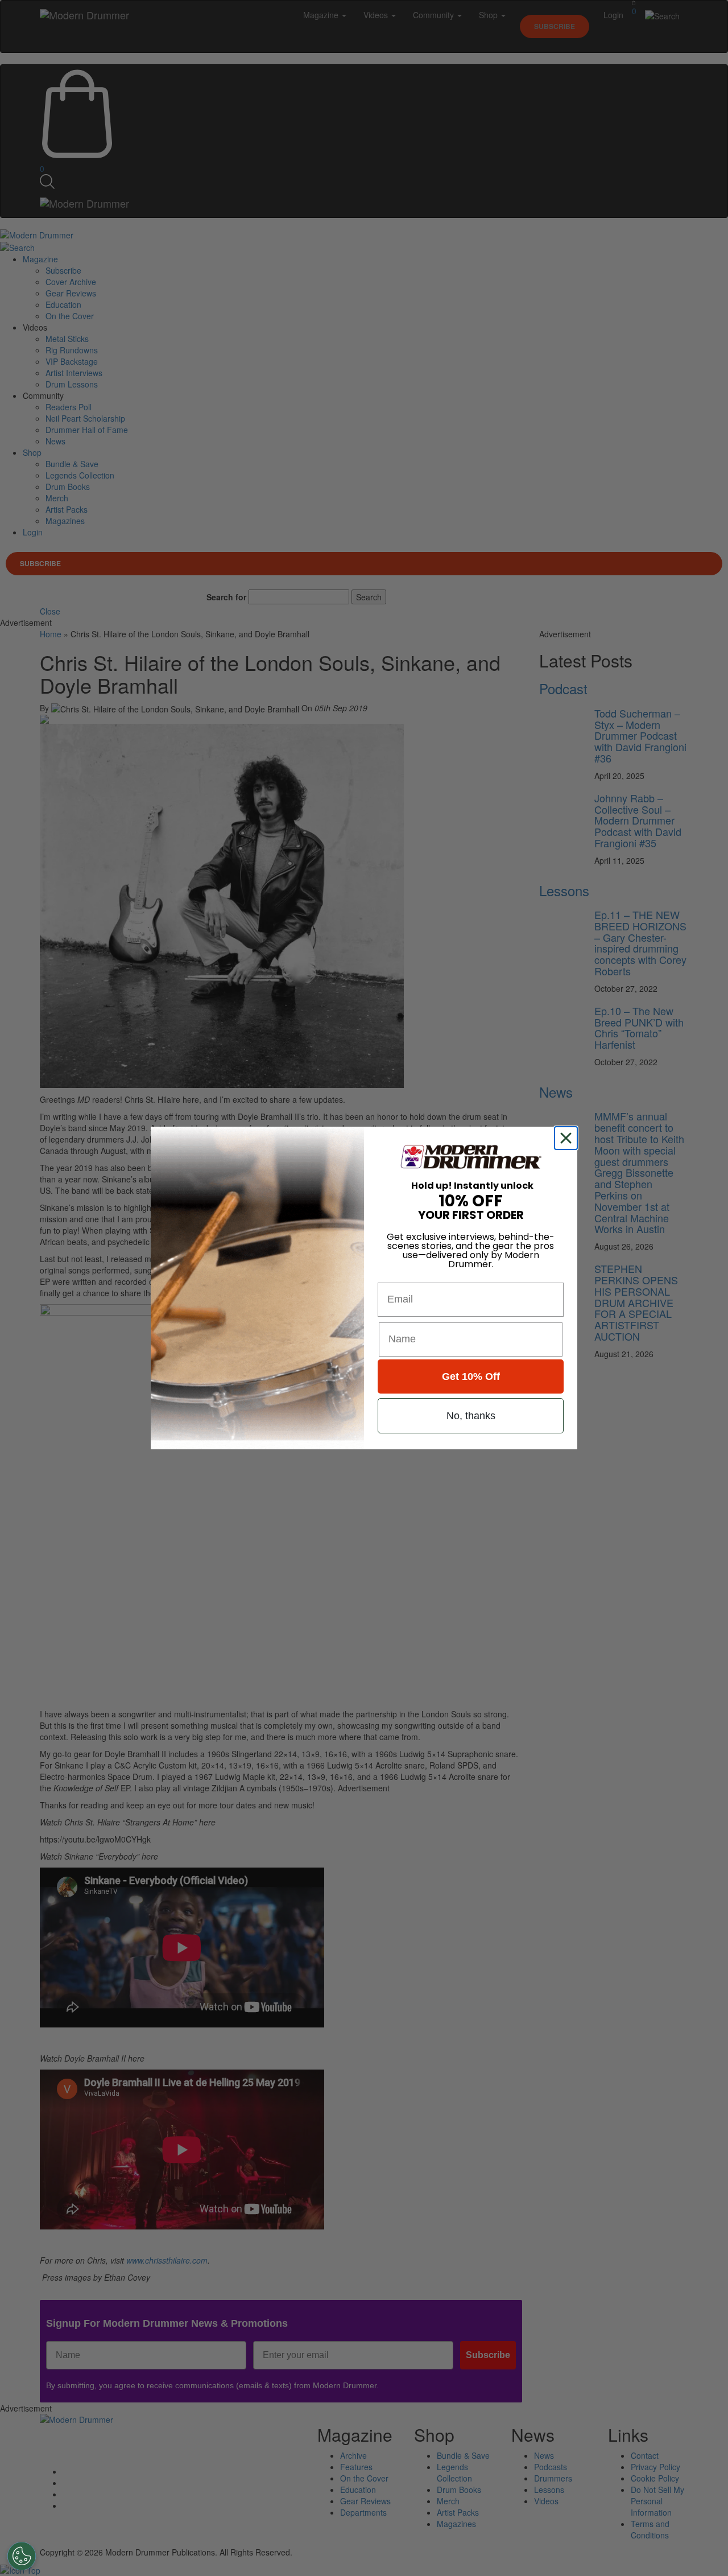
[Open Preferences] (22, 2556)
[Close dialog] (568, 1138)
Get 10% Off (471, 1376)
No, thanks (471, 1416)
